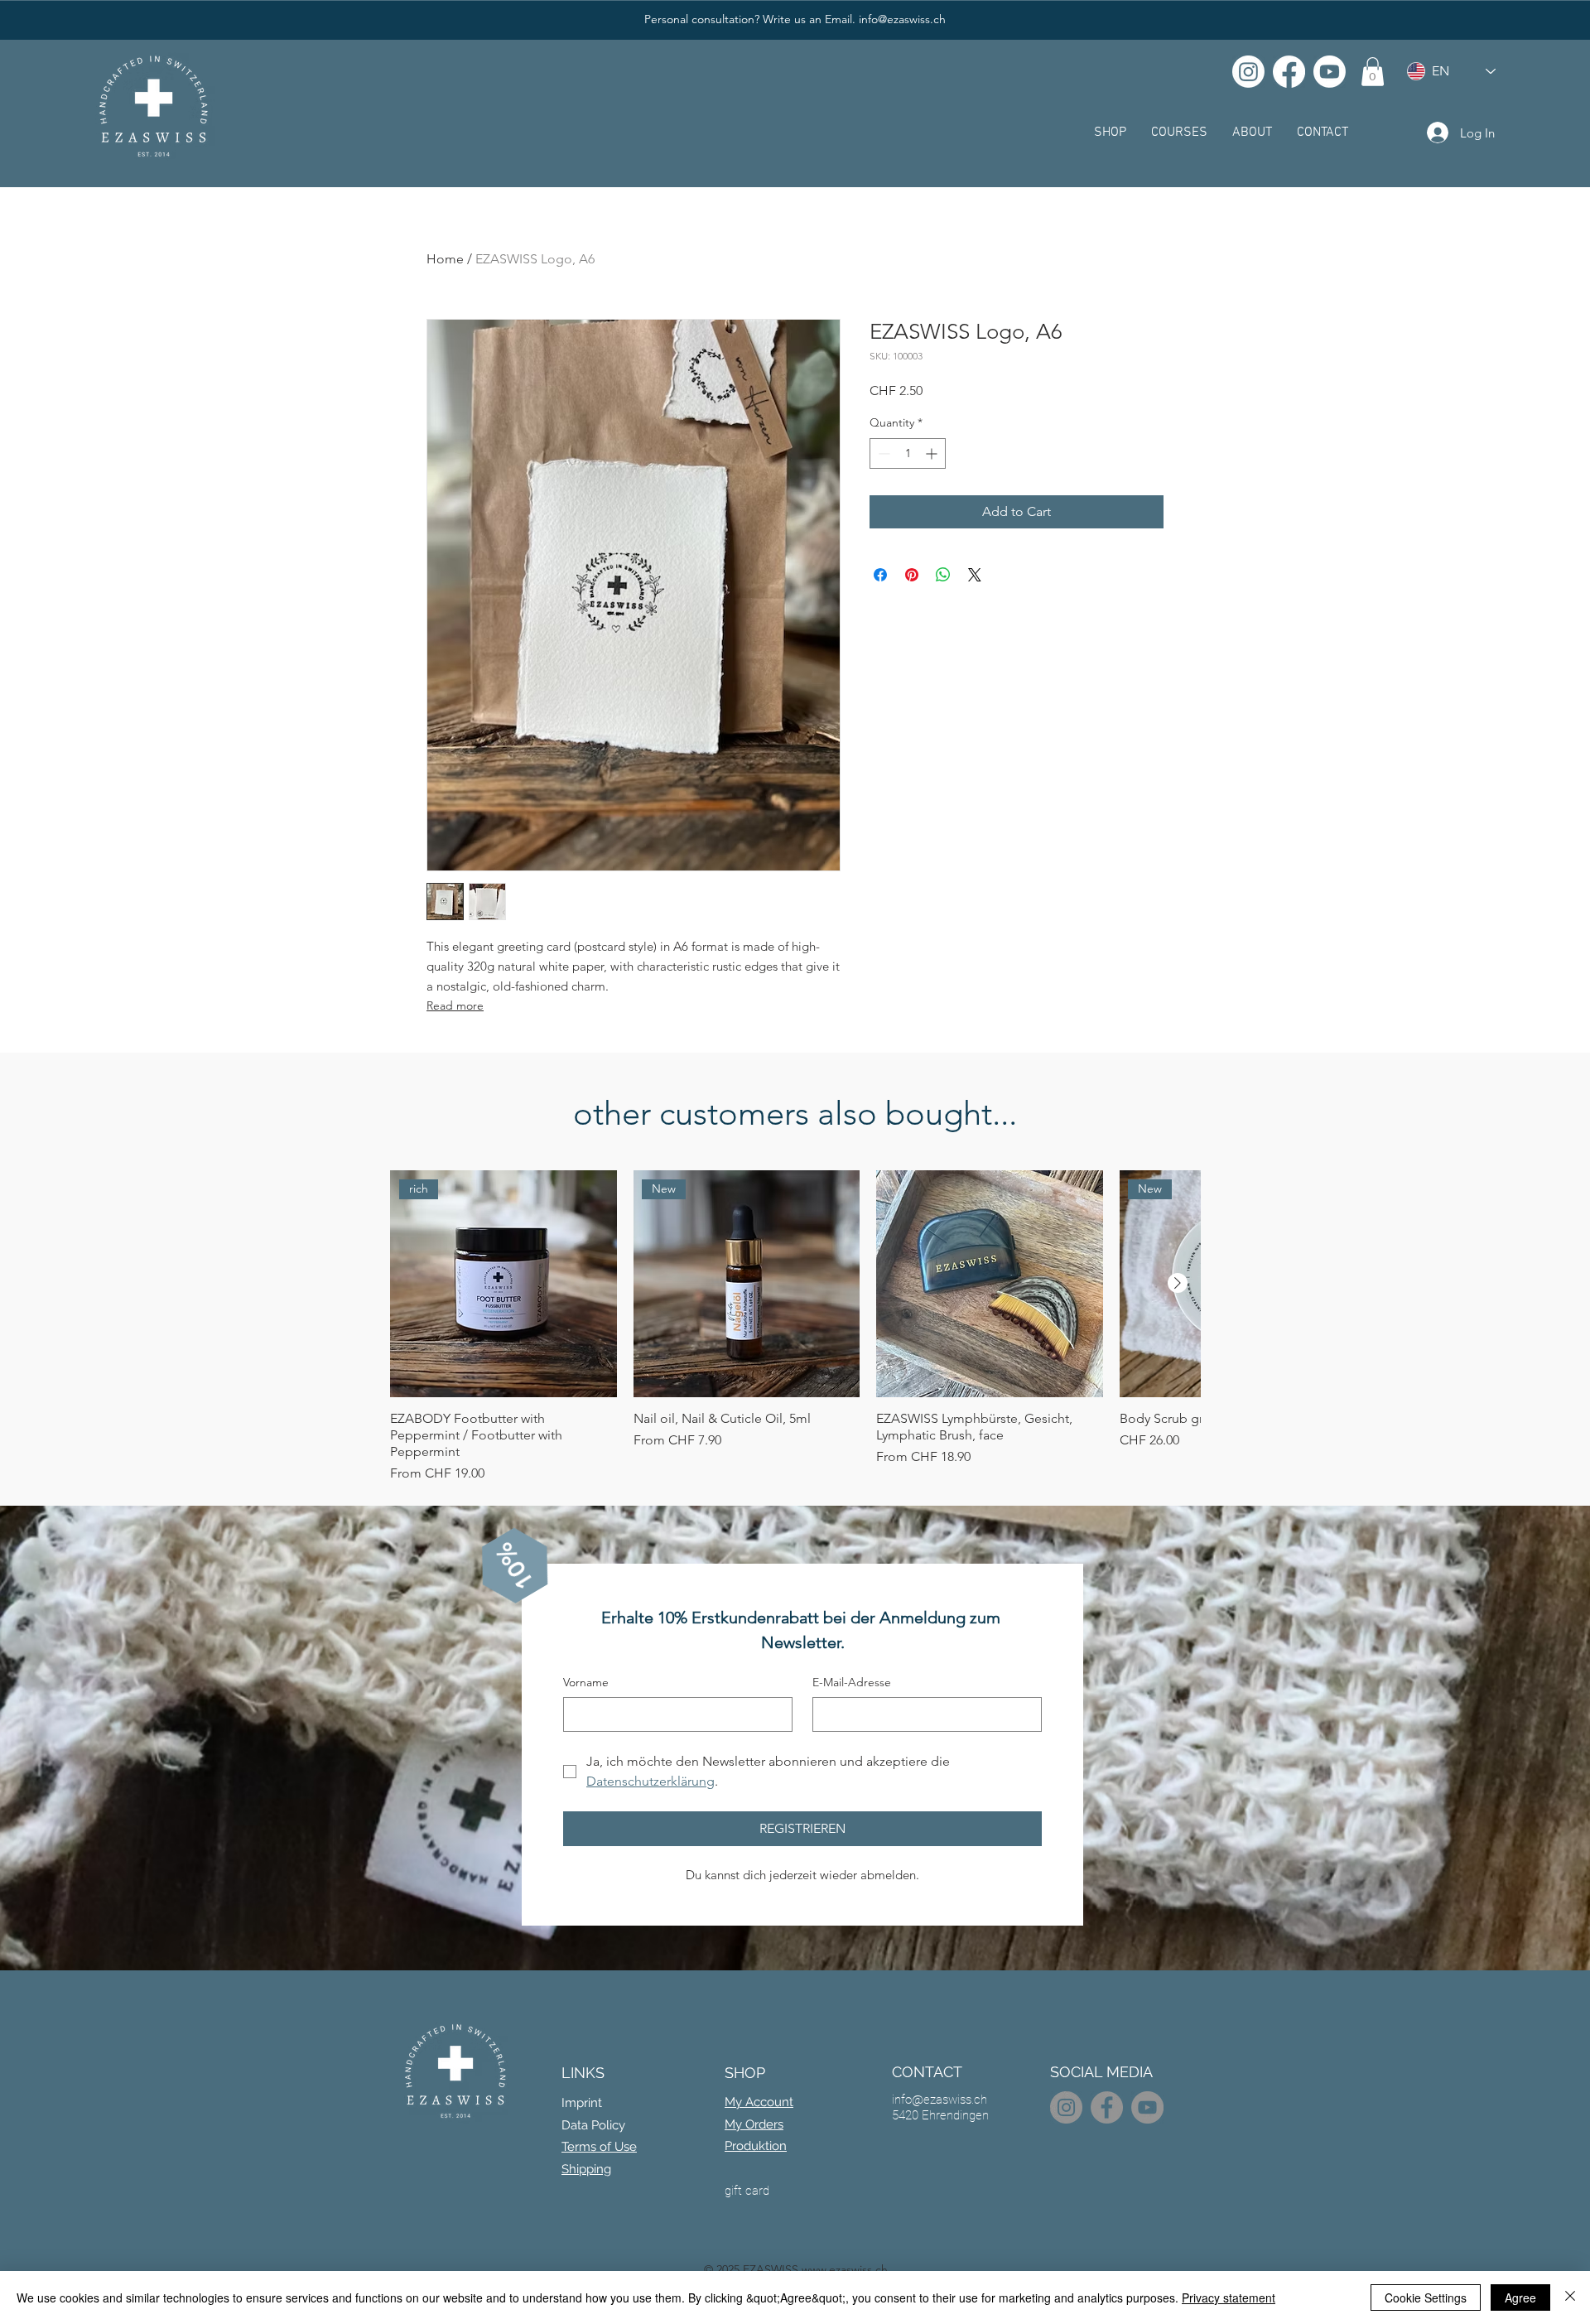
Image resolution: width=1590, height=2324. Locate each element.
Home (445, 259)
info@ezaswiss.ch (902, 19)
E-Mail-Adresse (852, 1682)
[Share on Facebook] (880, 575)
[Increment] (933, 453)
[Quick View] (990, 1284)
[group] (795, 1327)
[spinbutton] (908, 453)
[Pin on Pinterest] (912, 575)
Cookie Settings (1426, 2297)
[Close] (1570, 2297)
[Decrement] (882, 453)
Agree (1520, 2297)
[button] (1373, 72)
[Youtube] (1330, 72)
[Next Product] (1178, 1283)
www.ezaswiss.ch (845, 2269)
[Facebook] (1289, 72)
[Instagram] (1248, 72)
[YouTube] (1147, 2107)
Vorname (586, 1682)
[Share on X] (975, 575)
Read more (455, 1005)
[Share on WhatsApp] (943, 575)
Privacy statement (1229, 2297)
